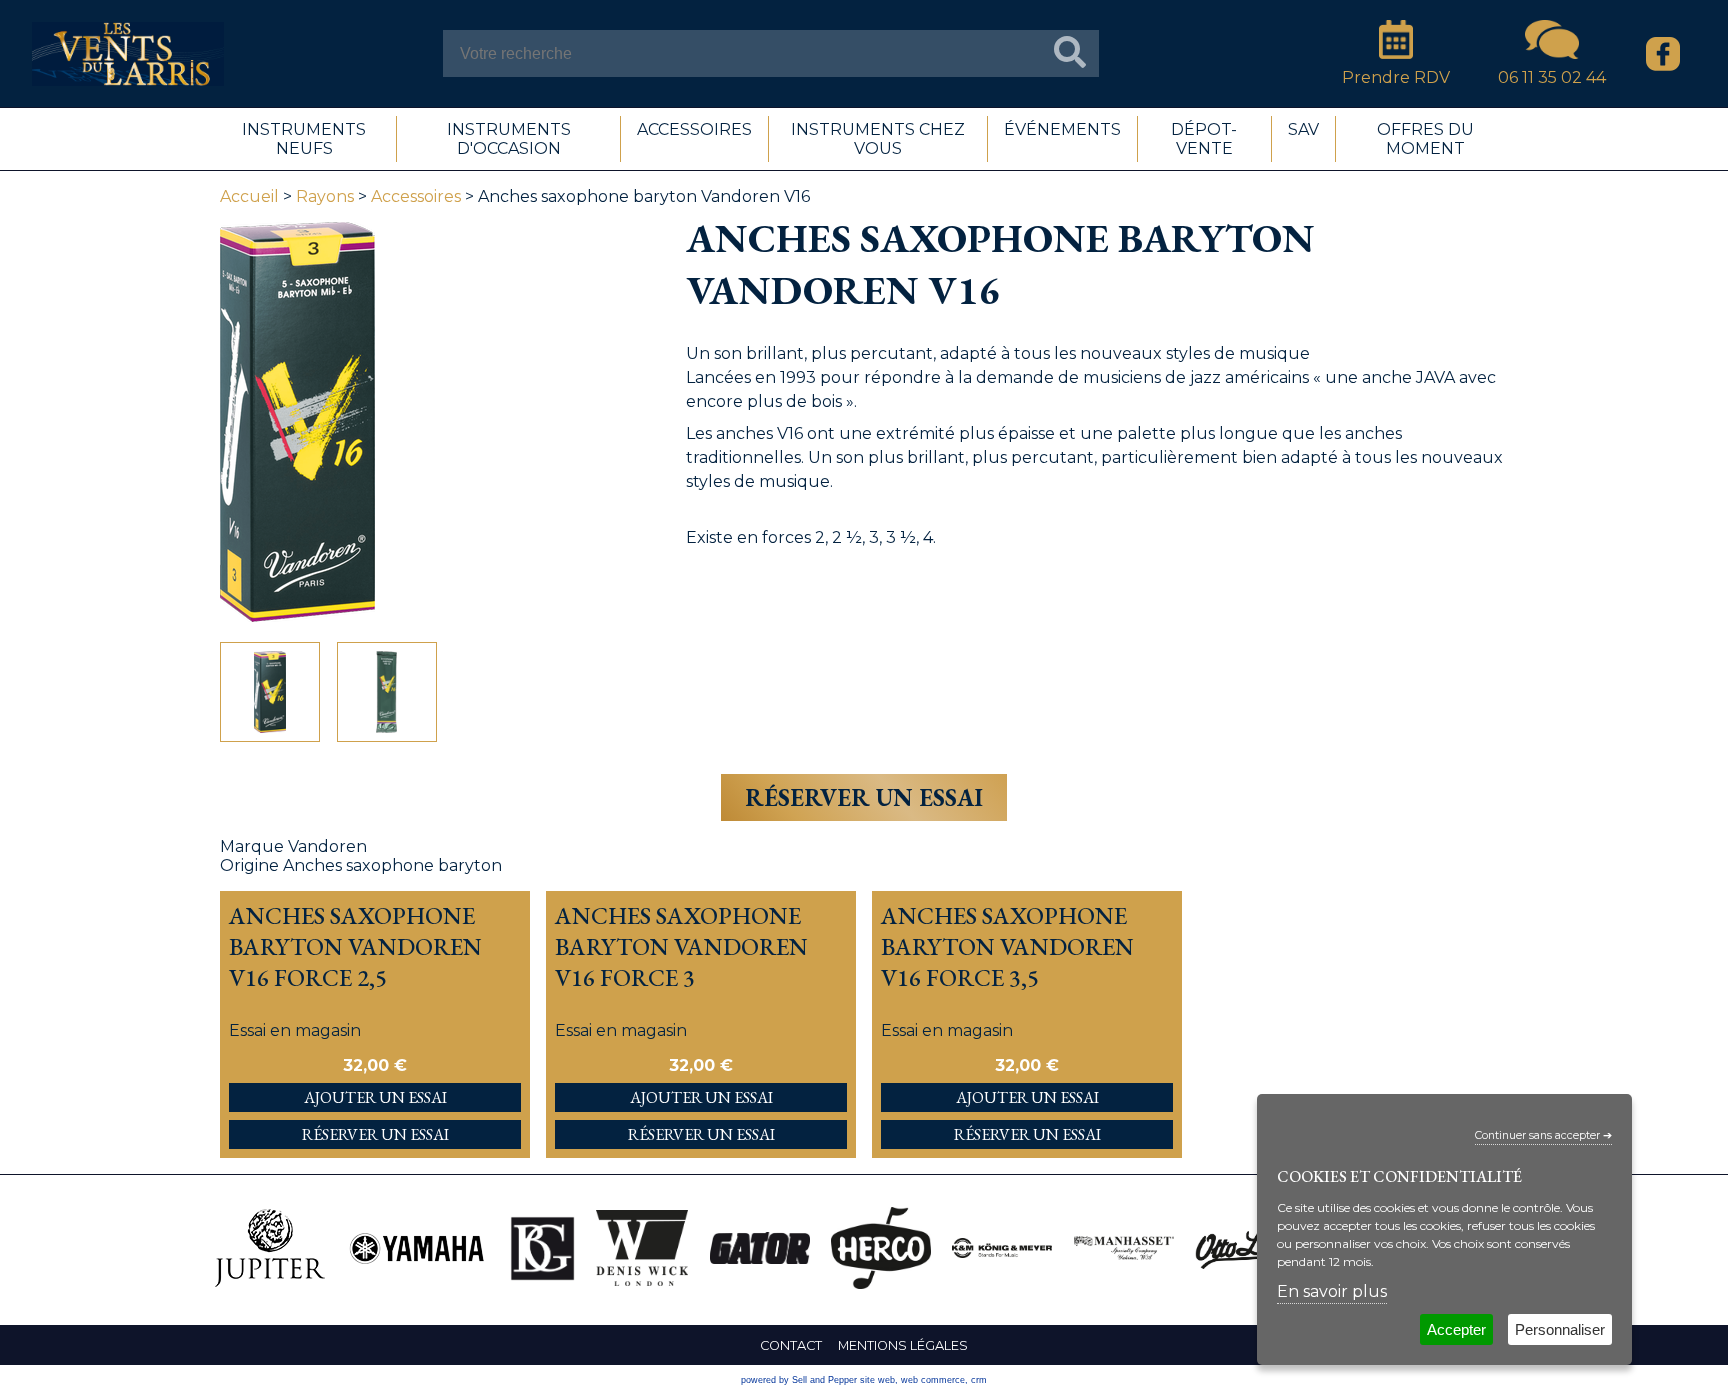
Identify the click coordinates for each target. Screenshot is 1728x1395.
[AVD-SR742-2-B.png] (387, 692)
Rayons (325, 196)
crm (979, 1380)
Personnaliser (1560, 1329)
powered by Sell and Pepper (799, 1380)
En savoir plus (1332, 1291)
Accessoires (416, 196)
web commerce (933, 1380)
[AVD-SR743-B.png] (270, 692)
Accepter (1456, 1329)
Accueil (249, 196)
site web (877, 1380)
